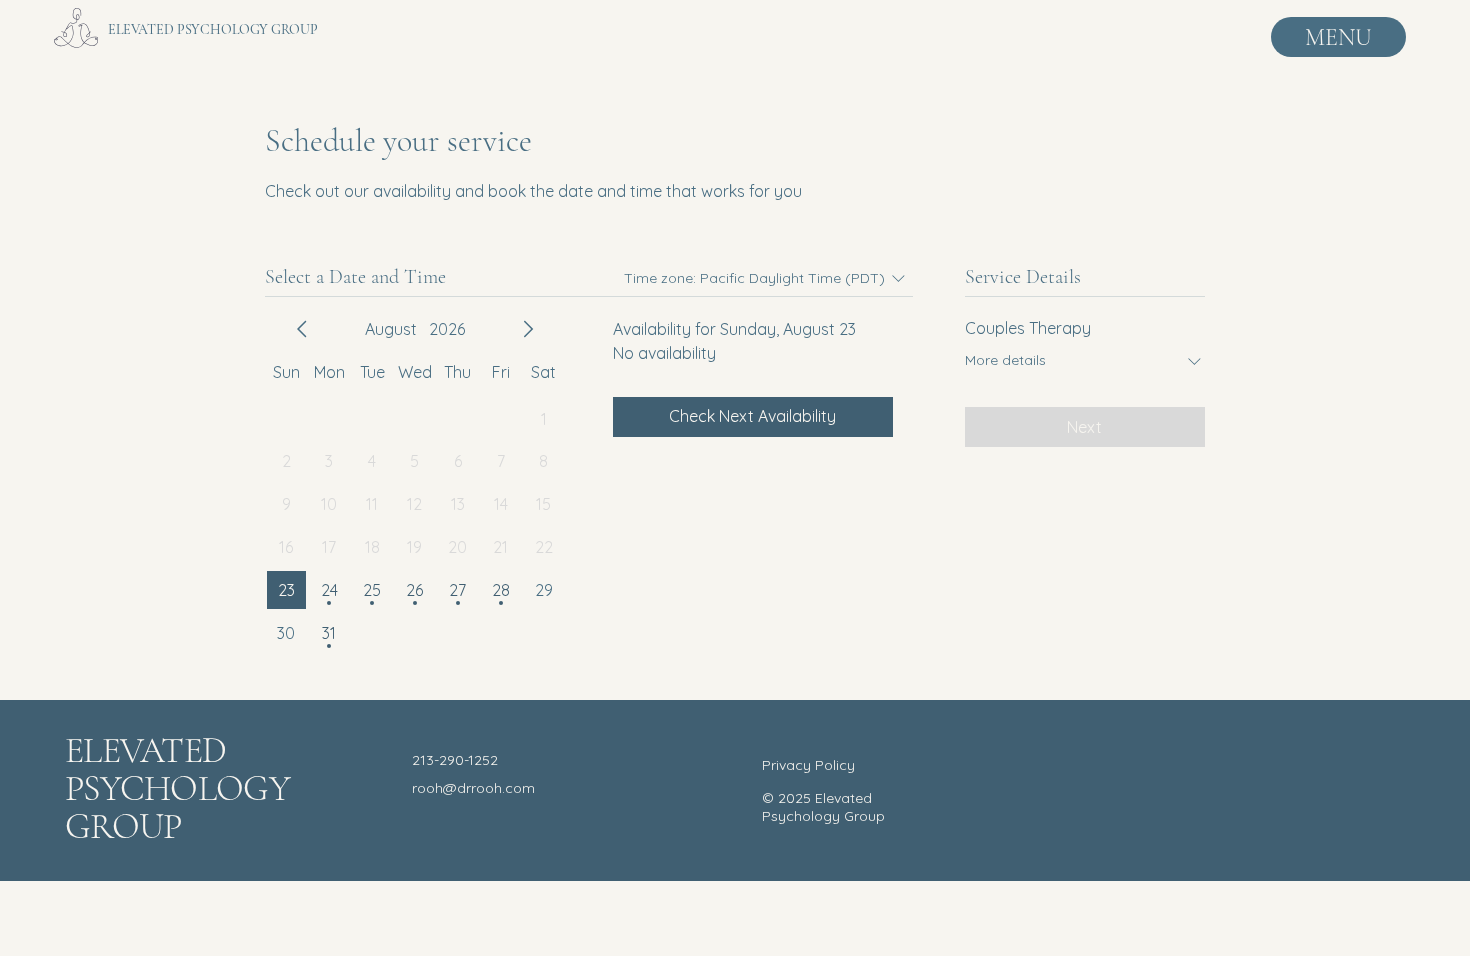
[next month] (528, 329)
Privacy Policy (808, 765)
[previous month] (302, 329)
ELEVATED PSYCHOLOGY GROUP (213, 29)
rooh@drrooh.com (473, 788)
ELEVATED (149, 750)
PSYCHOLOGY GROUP (177, 807)
